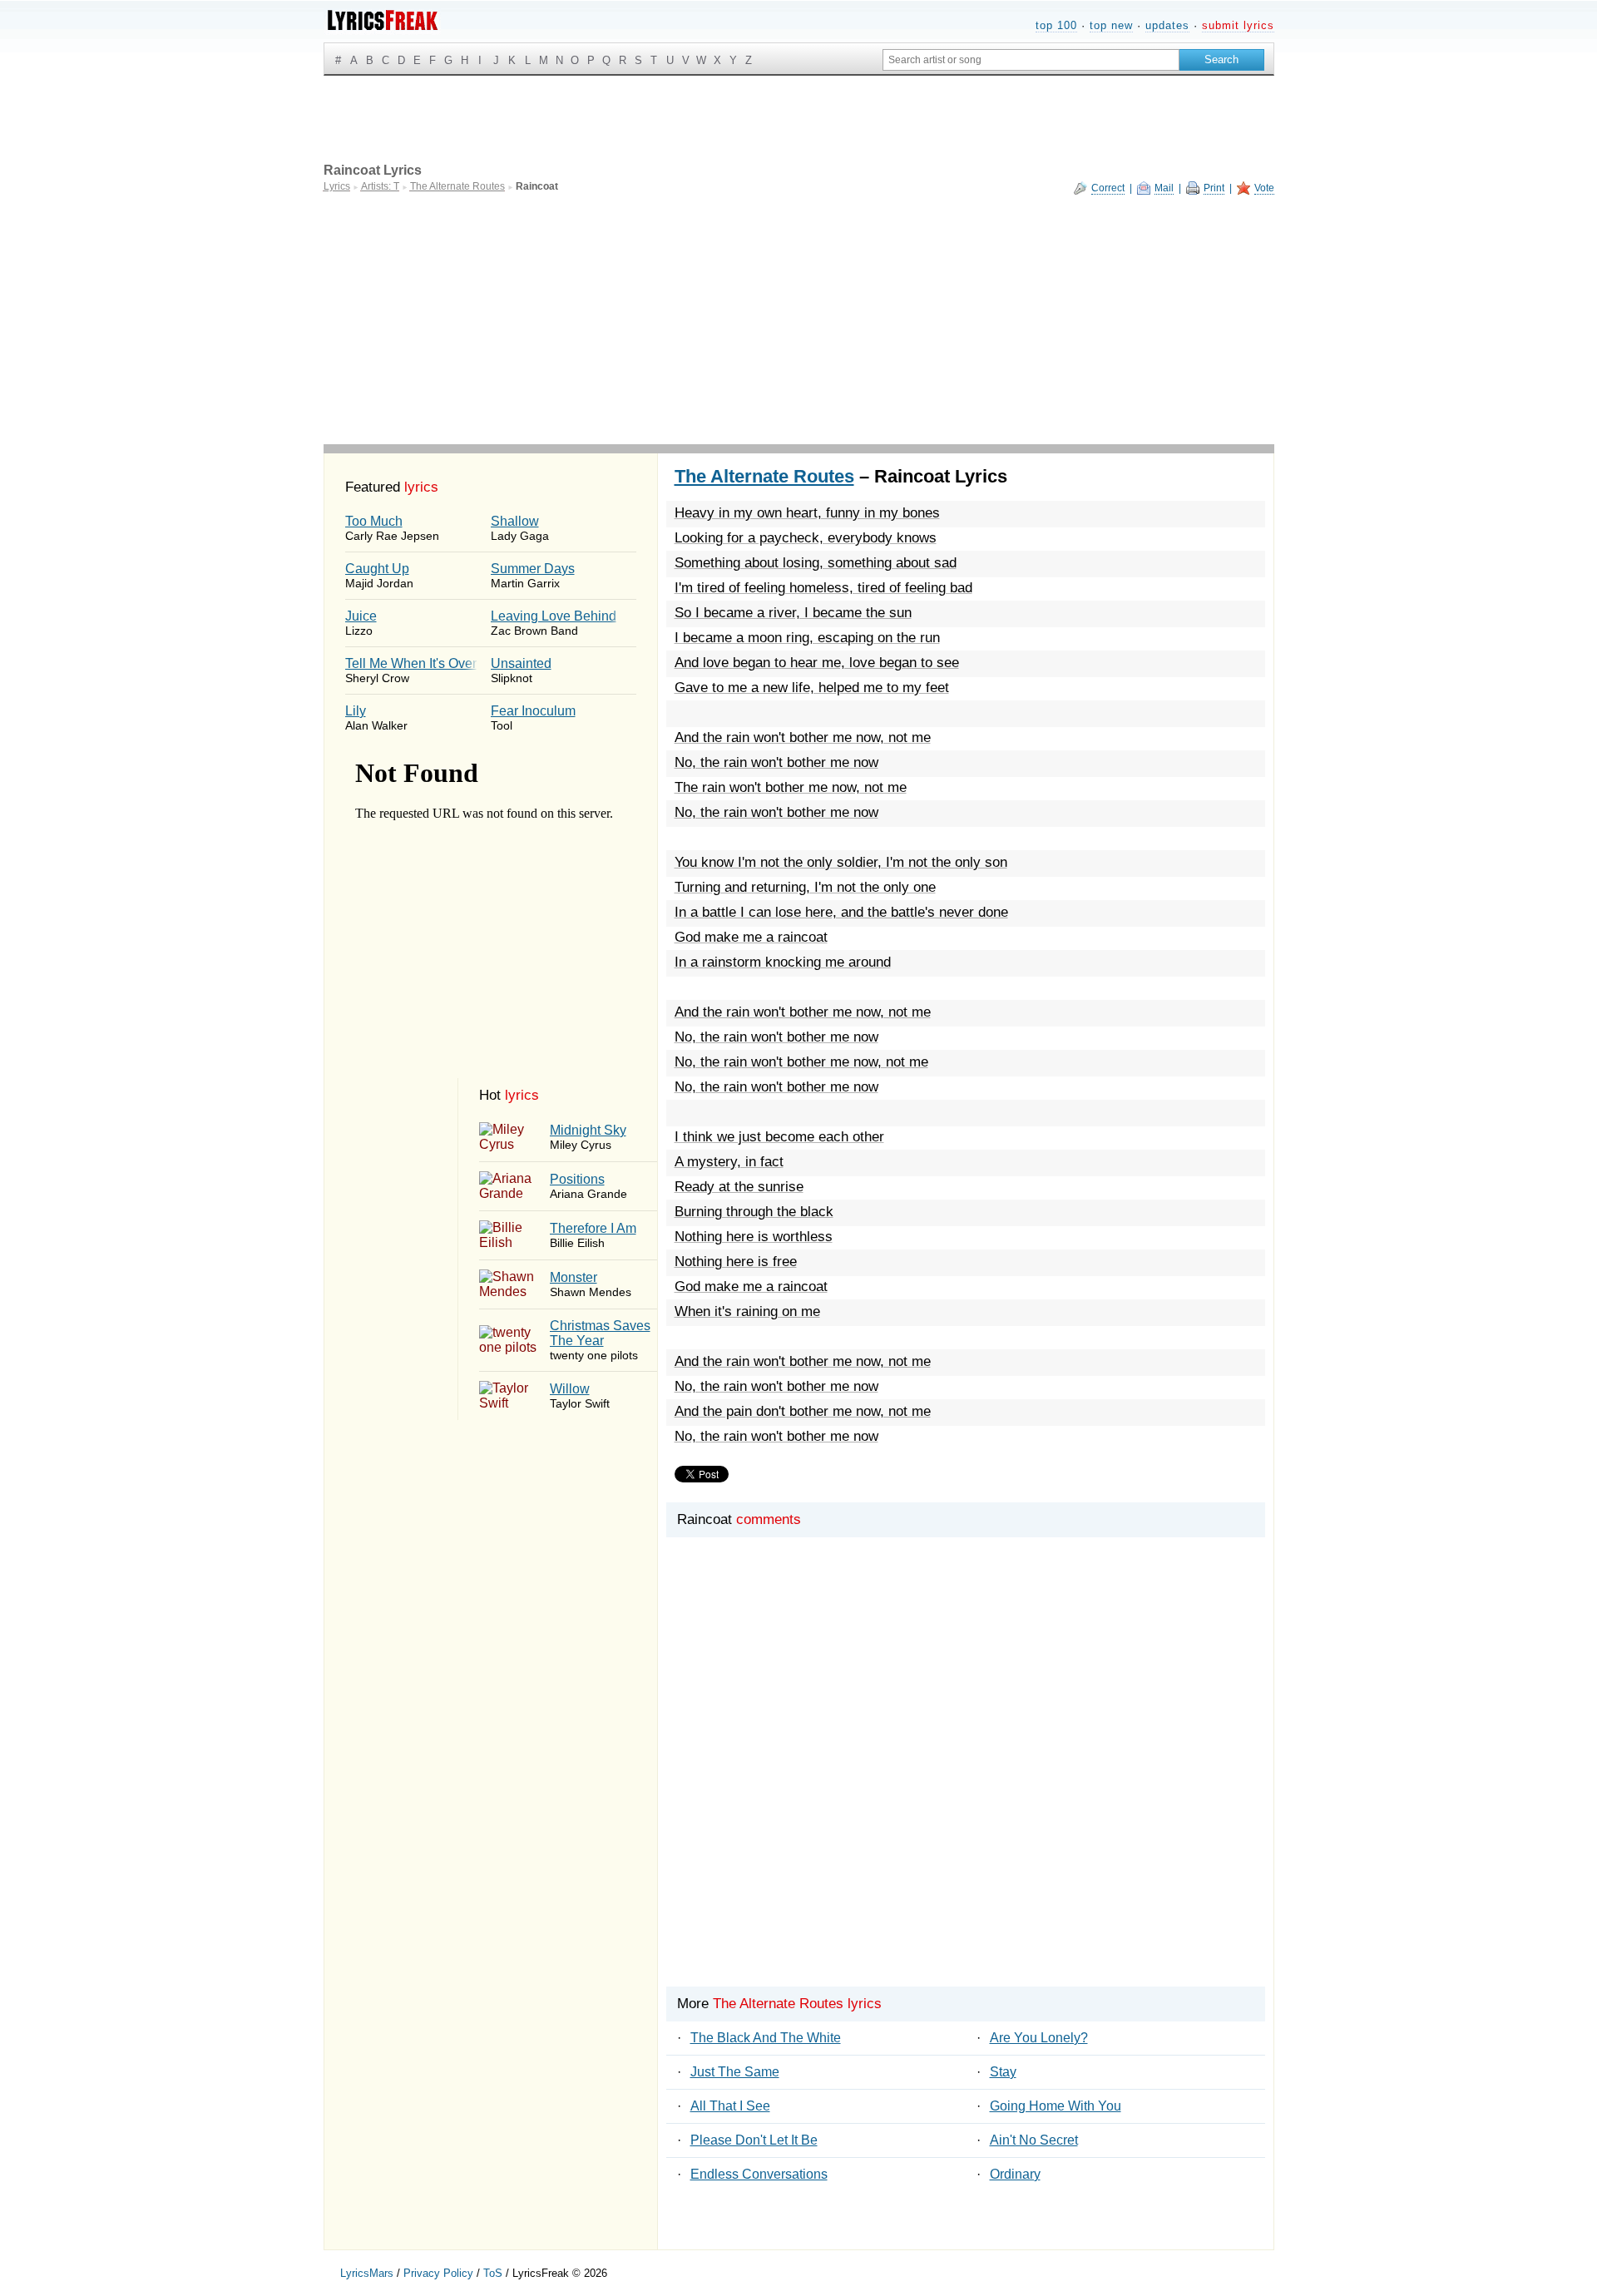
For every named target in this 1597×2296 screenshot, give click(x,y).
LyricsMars (367, 2273)
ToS (493, 2273)
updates (1167, 25)
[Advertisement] (799, 319)
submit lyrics (1238, 25)
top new (1111, 25)
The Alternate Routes (764, 476)
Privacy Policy (438, 2273)
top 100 (1056, 25)
